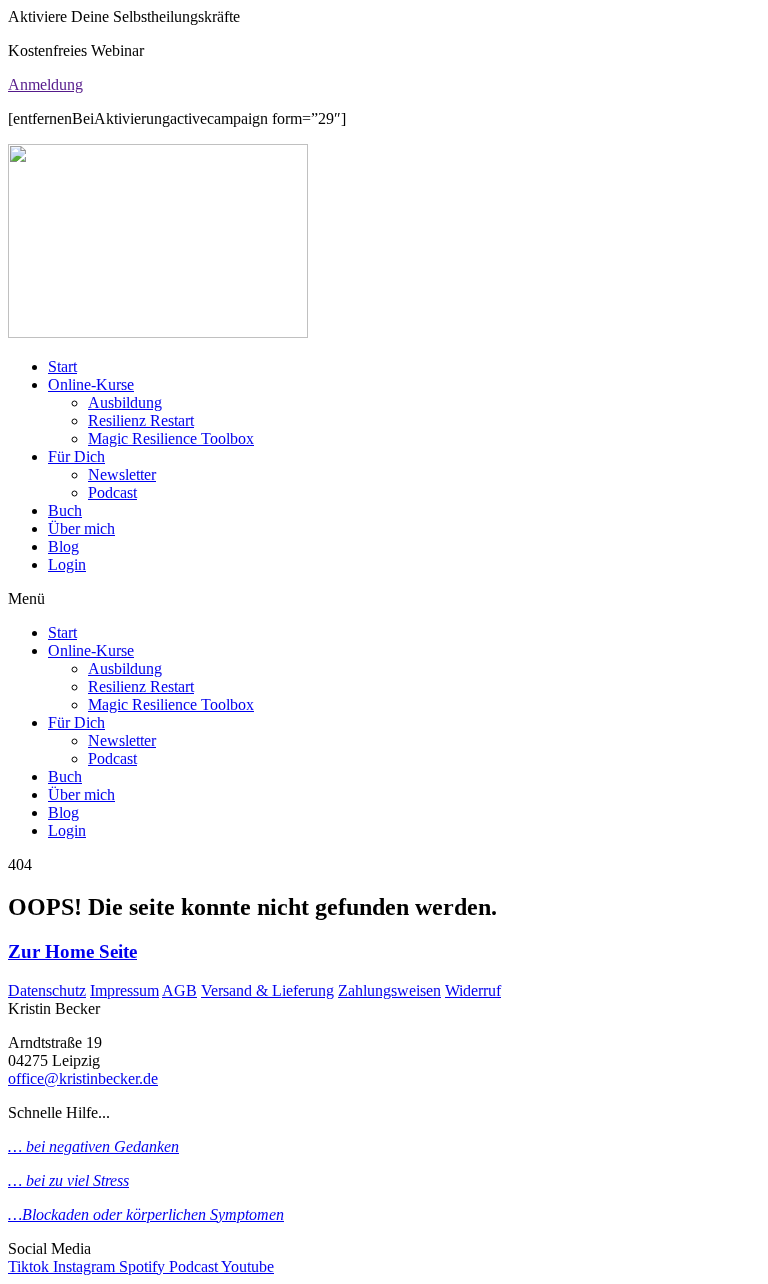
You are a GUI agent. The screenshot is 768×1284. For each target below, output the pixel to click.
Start (62, 366)
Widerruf (473, 990)
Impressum (124, 990)
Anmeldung (45, 84)
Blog (63, 546)
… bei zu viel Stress (68, 1180)
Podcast (112, 492)
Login (67, 564)
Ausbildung (125, 402)
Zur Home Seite (72, 951)
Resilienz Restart (141, 420)
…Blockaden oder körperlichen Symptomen (146, 1214)
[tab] (384, 85)
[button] (384, 599)
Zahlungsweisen (389, 990)
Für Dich (76, 456)
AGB (179, 990)
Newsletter (122, 474)
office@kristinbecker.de (83, 1078)
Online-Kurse (91, 384)
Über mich (81, 528)
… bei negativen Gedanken (93, 1146)
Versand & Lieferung (267, 990)
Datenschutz (47, 990)
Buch (65, 510)
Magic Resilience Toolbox (171, 438)
